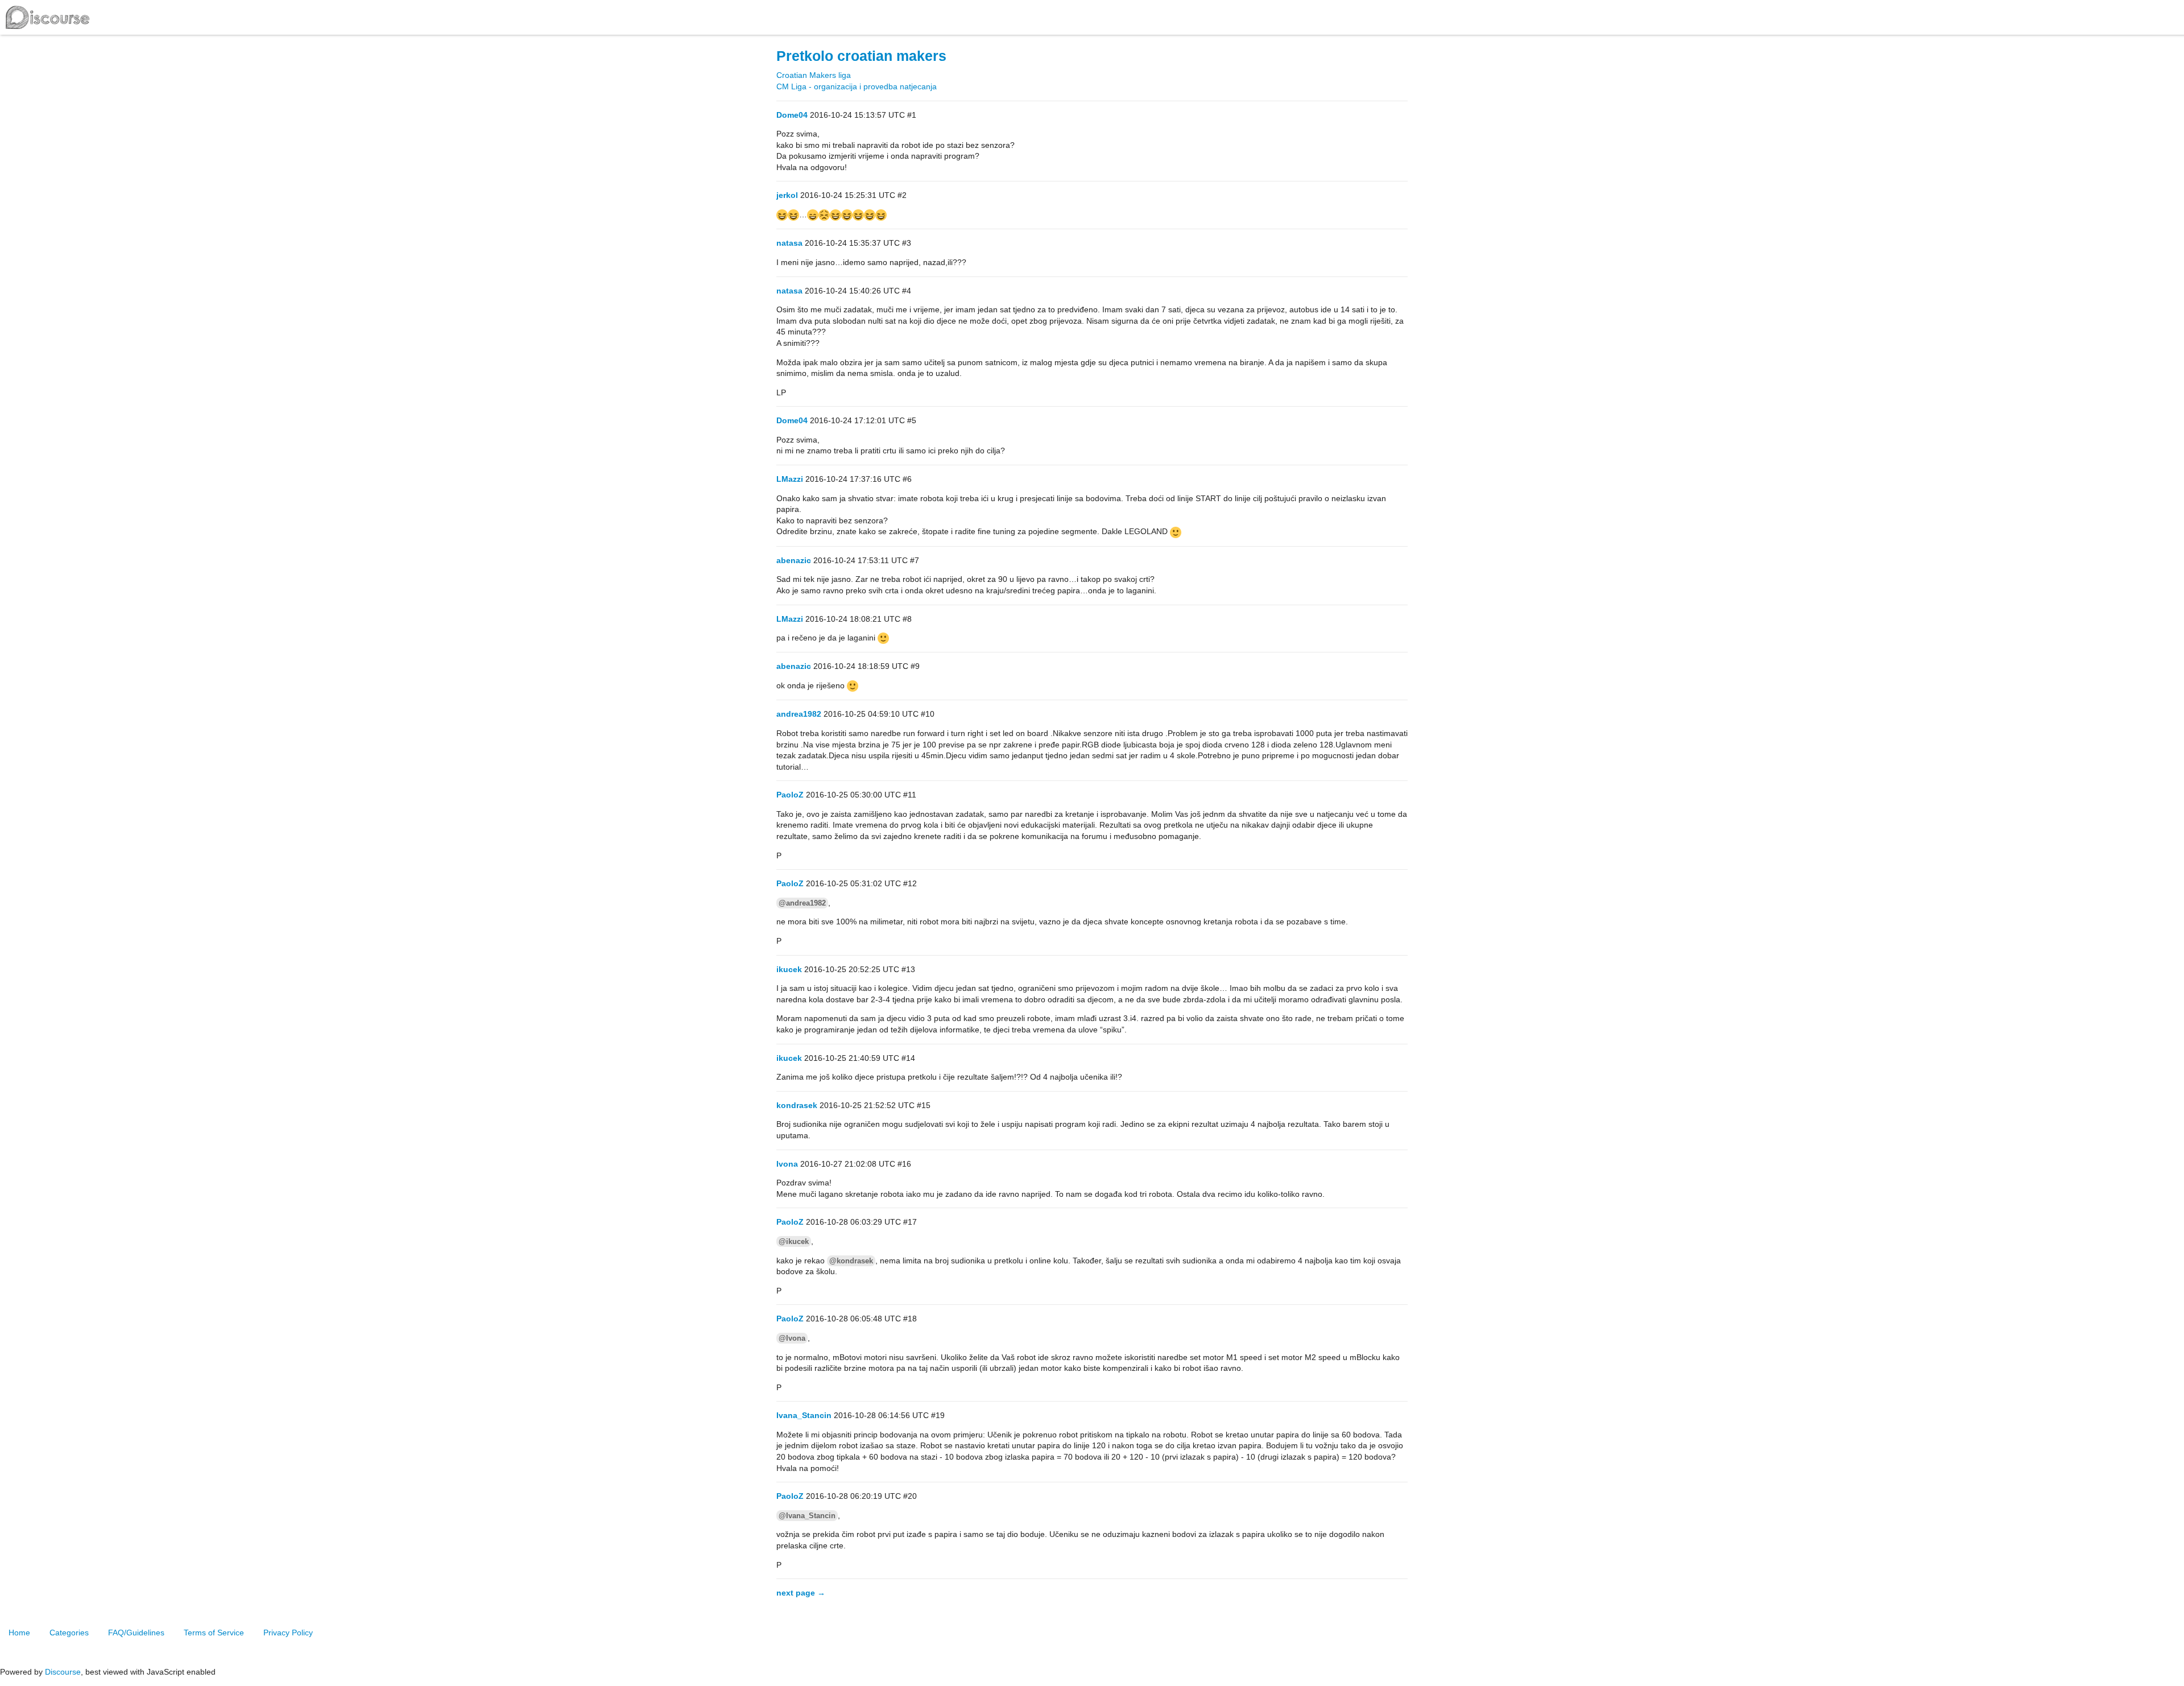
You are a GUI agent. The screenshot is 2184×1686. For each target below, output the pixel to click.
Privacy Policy (288, 1633)
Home (19, 1633)
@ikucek (794, 1241)
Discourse (63, 1672)
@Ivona (792, 1338)
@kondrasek (851, 1261)
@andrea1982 (802, 903)
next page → (801, 1593)
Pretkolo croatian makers (861, 56)
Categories (69, 1633)
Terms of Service (214, 1633)
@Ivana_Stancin (807, 1516)
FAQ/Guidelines (136, 1633)
